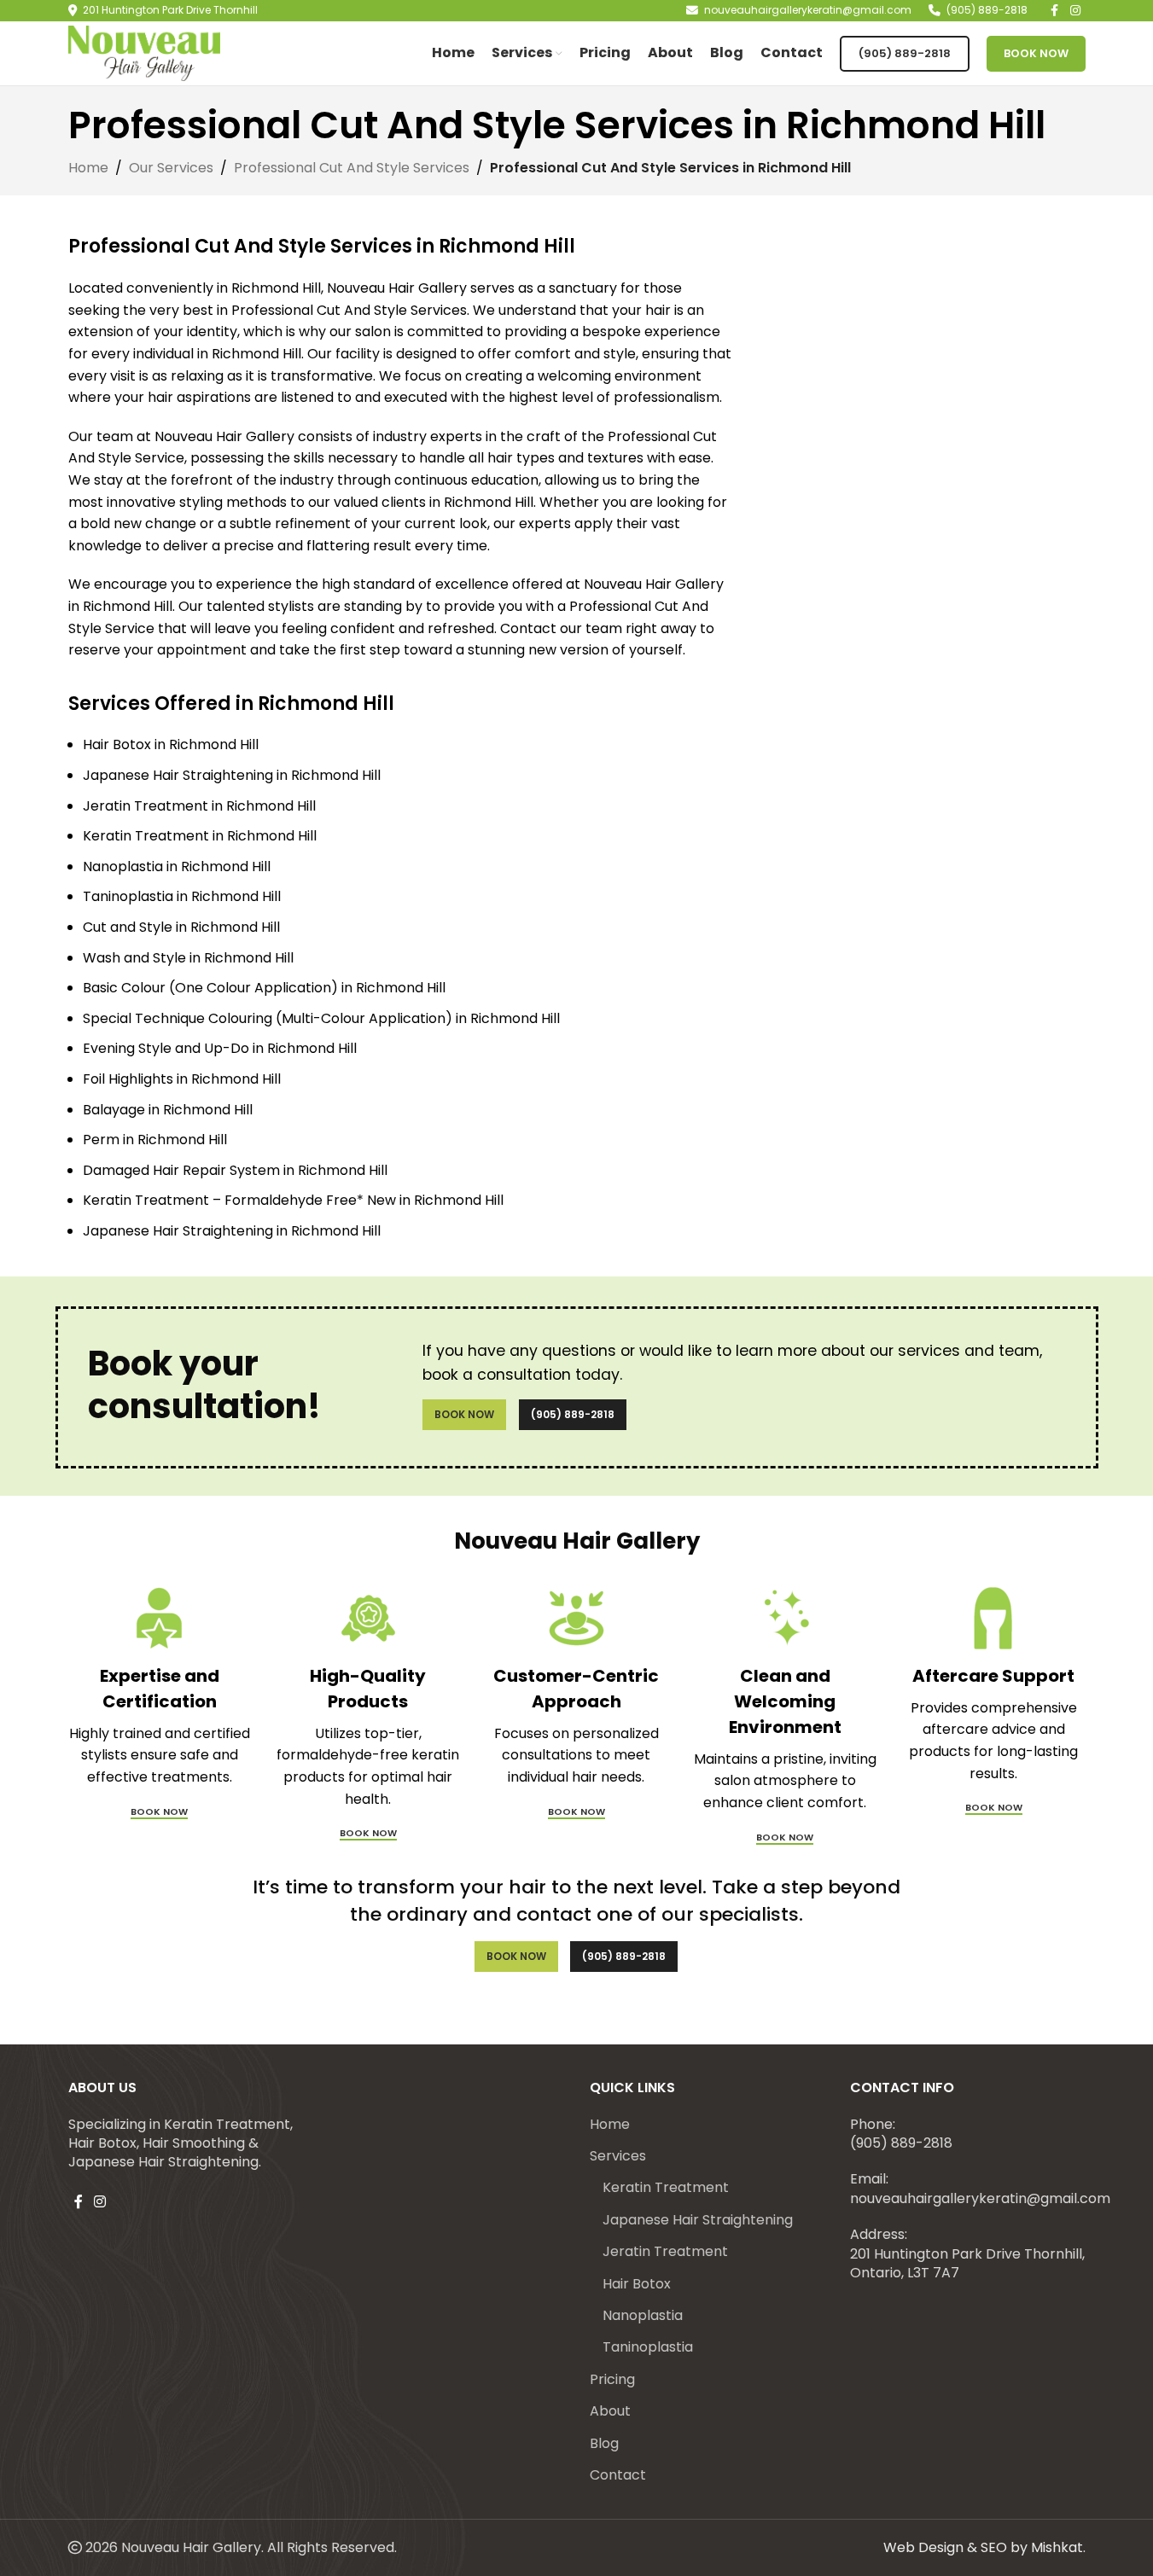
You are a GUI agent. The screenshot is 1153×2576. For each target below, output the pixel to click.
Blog (604, 2444)
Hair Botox (637, 2284)
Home (88, 168)
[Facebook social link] (79, 2203)
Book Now (1036, 53)
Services (618, 2156)
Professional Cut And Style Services (352, 168)
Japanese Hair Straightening (698, 2220)
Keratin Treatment (666, 2188)
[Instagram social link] (100, 2203)
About (610, 2411)
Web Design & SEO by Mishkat (983, 2547)
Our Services (171, 168)
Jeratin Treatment (665, 2252)
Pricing (612, 2380)
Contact (618, 2475)
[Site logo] (145, 52)
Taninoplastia (648, 2347)
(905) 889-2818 (905, 53)
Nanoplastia (643, 2316)
